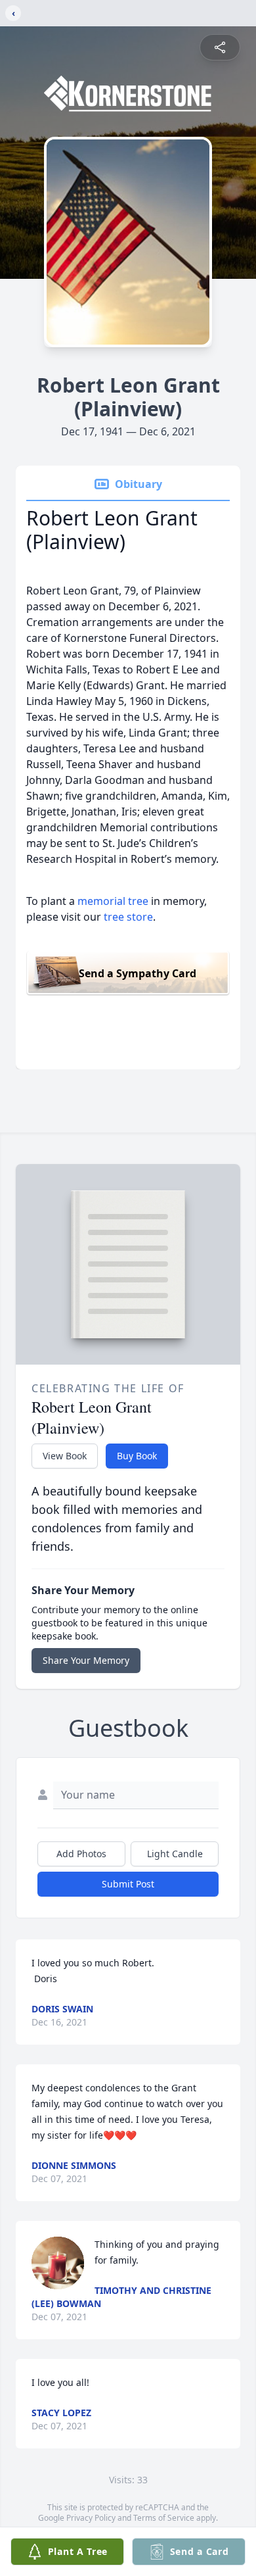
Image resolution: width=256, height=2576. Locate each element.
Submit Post (128, 1884)
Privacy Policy (91, 2518)
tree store (128, 917)
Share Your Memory (86, 1660)
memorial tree (113, 901)
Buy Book (137, 1456)
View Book (65, 1456)
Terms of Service (164, 2518)
